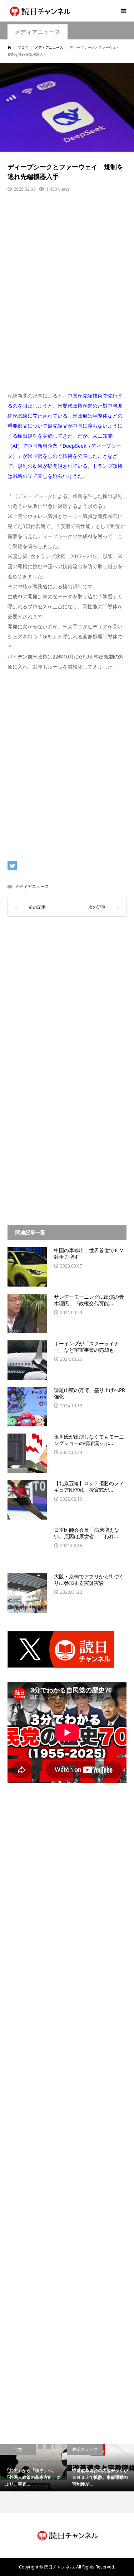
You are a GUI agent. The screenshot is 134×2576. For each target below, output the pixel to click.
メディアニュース (38, 32)
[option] (34, 2468)
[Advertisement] (67, 303)
